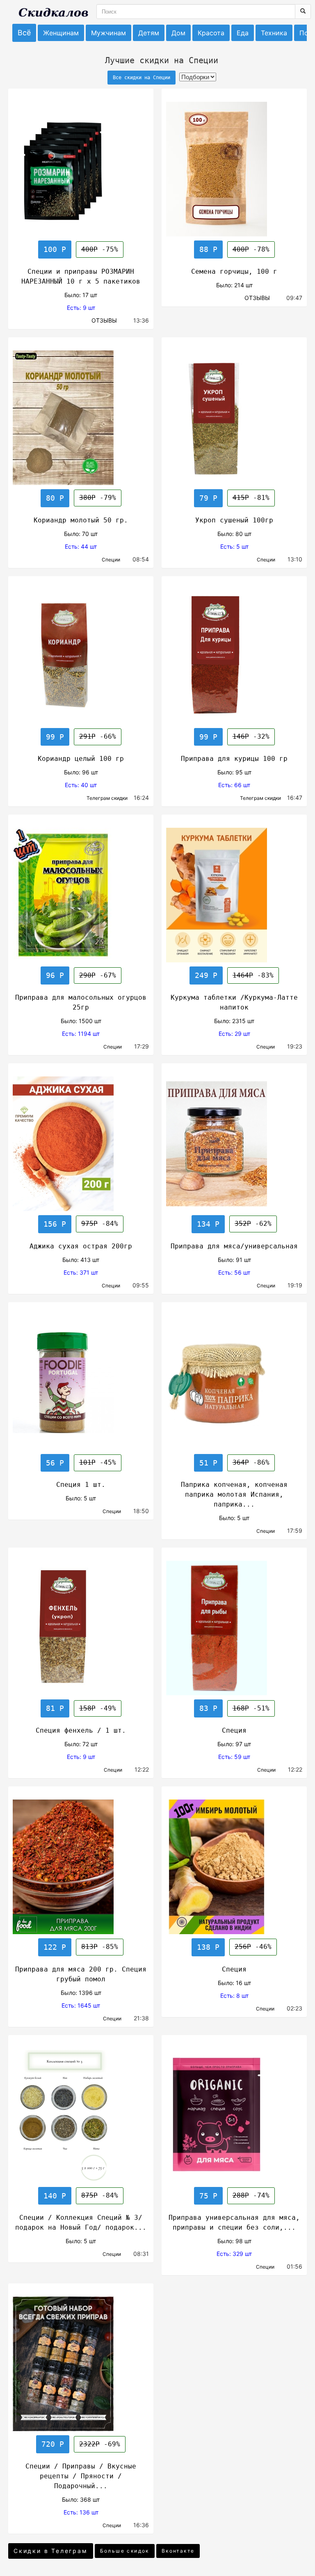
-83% (253, 975)
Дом (178, 33)
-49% (98, 1708)
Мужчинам (108, 33)
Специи (115, 560)
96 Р (55, 975)
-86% (251, 1462)
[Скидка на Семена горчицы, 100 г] (234, 169)
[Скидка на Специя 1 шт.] (81, 1383)
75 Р (208, 2196)
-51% (251, 1708)
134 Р (208, 1224)
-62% (253, 1224)
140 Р (55, 2196)
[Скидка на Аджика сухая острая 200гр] (81, 1144)
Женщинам (61, 33)
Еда (243, 33)
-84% (100, 1224)
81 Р (55, 1708)
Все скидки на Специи (142, 78)
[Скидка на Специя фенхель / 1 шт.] (81, 1628)
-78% (251, 249)
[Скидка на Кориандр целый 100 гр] (81, 657)
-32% (251, 736)
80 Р (55, 498)
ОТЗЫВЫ (105, 320)
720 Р (53, 2444)
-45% (98, 1462)
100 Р (55, 249)
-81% (251, 498)
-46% (253, 1947)
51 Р (208, 1463)
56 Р (55, 1463)
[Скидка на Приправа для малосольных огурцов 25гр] (81, 895)
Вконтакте (178, 2551)
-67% (98, 975)
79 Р (208, 498)
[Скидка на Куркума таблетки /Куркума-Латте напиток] (234, 895)
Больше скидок (125, 2551)
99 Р (55, 737)
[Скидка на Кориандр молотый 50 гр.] (81, 418)
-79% (98, 498)
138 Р (208, 1947)
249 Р (206, 975)
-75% (100, 249)
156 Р (55, 1224)
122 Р (55, 1947)
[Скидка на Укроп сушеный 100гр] (234, 418)
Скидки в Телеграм (51, 2551)
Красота (211, 33)
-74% (251, 2195)
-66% (98, 736)
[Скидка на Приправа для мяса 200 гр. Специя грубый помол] (81, 1867)
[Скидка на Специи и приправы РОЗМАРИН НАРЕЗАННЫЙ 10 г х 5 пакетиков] (81, 169)
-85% (100, 1947)
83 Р (208, 1708)
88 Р (208, 249)
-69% (100, 2444)
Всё (24, 33)
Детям (149, 33)
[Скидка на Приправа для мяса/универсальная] (234, 1144)
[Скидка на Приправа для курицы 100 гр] (234, 657)
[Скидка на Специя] (234, 1628)
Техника (274, 33)
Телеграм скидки (108, 798)
